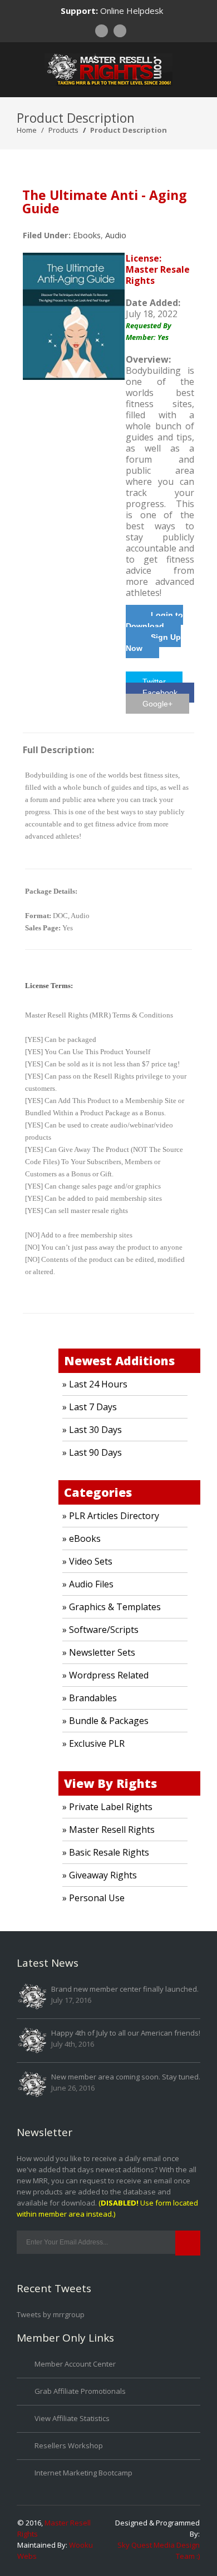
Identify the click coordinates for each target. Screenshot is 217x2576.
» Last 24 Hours (95, 1384)
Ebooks (87, 235)
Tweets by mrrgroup (51, 2314)
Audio (116, 235)
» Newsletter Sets (99, 1652)
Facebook (160, 693)
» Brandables (90, 1698)
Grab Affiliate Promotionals (80, 2391)
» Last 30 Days (92, 1430)
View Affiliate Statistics (72, 2418)
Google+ (157, 704)
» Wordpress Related (105, 1675)
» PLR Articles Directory (111, 1516)
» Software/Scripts (100, 1630)
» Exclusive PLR (93, 1743)
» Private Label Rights (107, 1807)
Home (27, 130)
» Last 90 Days (92, 1452)
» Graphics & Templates (112, 1607)
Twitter (154, 681)
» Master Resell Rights (108, 1830)
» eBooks (82, 1538)
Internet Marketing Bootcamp (83, 2473)
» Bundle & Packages (105, 1721)
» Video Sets (87, 1561)
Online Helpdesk (132, 11)
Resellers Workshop (69, 2445)
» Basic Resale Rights (106, 1852)
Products (63, 130)
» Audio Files (88, 1584)
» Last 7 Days (90, 1407)
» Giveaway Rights (100, 1875)
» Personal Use (93, 1898)
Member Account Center (75, 2364)
